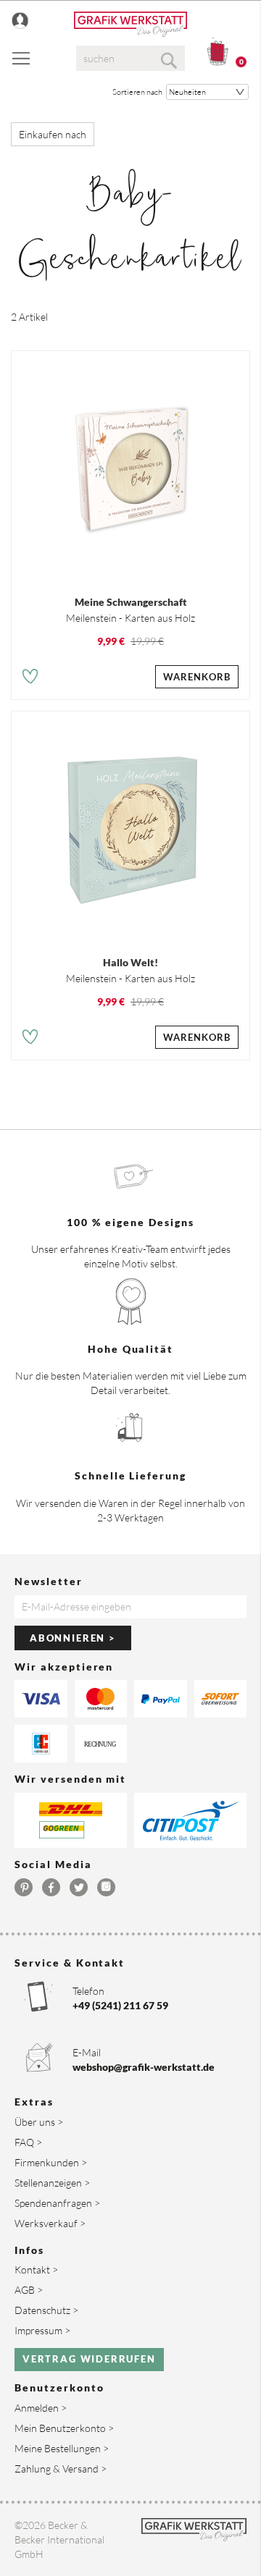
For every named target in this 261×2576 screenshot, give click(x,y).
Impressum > (42, 2330)
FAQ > (28, 2142)
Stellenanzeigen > (52, 2183)
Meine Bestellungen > (62, 2448)
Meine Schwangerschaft (131, 602)
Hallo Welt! (130, 962)
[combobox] (130, 58)
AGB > (29, 2290)
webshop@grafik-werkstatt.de (144, 2067)
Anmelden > (41, 2408)
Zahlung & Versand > (61, 2469)
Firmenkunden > (51, 2162)
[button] (30, 679)
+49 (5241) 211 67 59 (120, 2005)
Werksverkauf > (50, 2223)
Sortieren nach (137, 92)
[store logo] (130, 24)
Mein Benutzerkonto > (64, 2428)
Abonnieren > (73, 1638)
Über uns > (39, 2122)
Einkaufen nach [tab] (53, 134)
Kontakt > (36, 2269)
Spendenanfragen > (57, 2203)
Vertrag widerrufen (89, 2359)
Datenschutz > (46, 2310)
